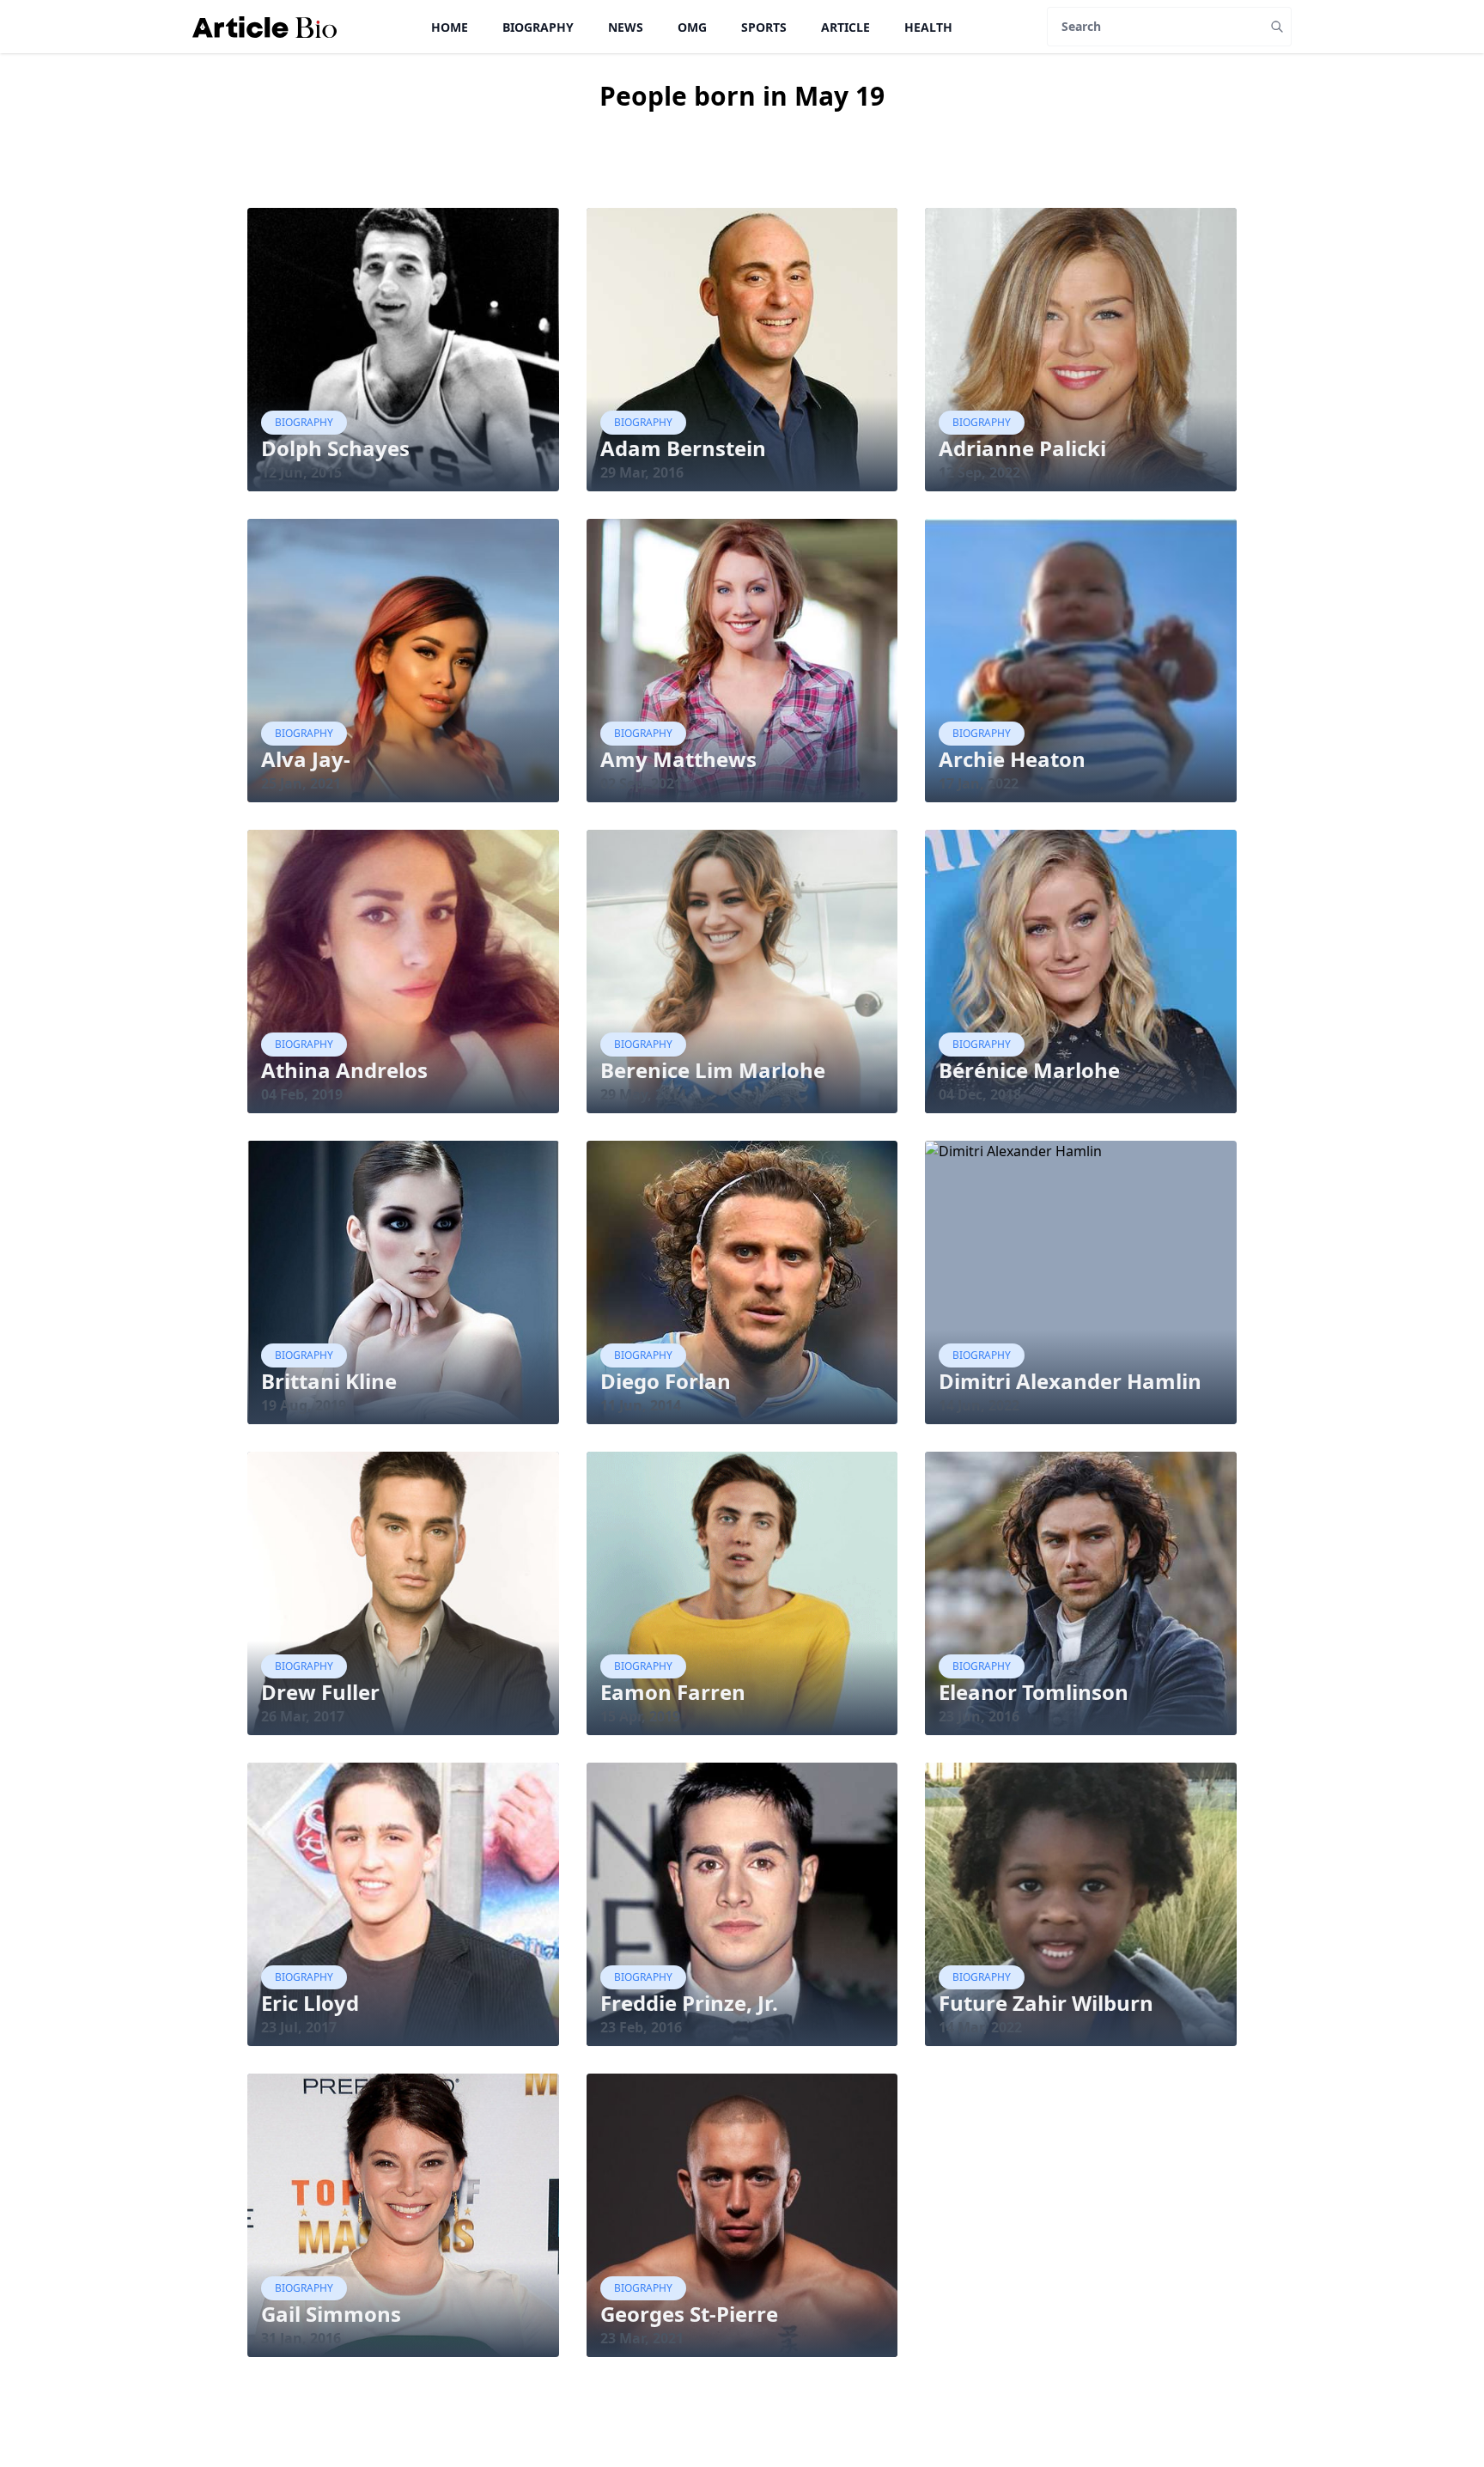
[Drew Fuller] (403, 1593)
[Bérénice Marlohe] (1081, 972)
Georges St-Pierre (689, 2314)
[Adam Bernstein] (742, 350)
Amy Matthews (678, 759)
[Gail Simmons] (403, 2215)
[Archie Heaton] (1081, 661)
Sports (764, 27)
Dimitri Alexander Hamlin (1070, 1381)
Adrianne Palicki (1022, 448)
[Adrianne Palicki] (1081, 350)
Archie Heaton (1012, 759)
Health (928, 27)
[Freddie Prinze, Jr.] (742, 1904)
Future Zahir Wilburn (1046, 2003)
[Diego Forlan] (742, 1282)
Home (450, 27)
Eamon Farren (673, 1692)
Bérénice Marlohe (1029, 1070)
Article (845, 27)
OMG (692, 27)
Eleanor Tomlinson (1034, 1692)
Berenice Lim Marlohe (713, 1070)
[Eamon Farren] (742, 1593)
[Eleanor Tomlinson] (1081, 1593)
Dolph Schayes (335, 448)
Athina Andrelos (344, 1070)
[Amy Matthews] (742, 661)
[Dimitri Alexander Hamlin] (1081, 1282)
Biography (538, 27)
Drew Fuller (320, 1692)
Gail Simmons (331, 2314)
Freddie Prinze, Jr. (689, 2003)
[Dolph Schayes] (403, 350)
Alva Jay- (306, 759)
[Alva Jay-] (403, 661)
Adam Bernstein (683, 448)
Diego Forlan (666, 1381)
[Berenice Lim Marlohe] (742, 972)
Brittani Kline (329, 1381)
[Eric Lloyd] (403, 1904)
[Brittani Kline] (403, 1282)
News (626, 27)
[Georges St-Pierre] (742, 2215)
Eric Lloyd (310, 2003)
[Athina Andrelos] (403, 972)
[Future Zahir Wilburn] (1081, 1904)
